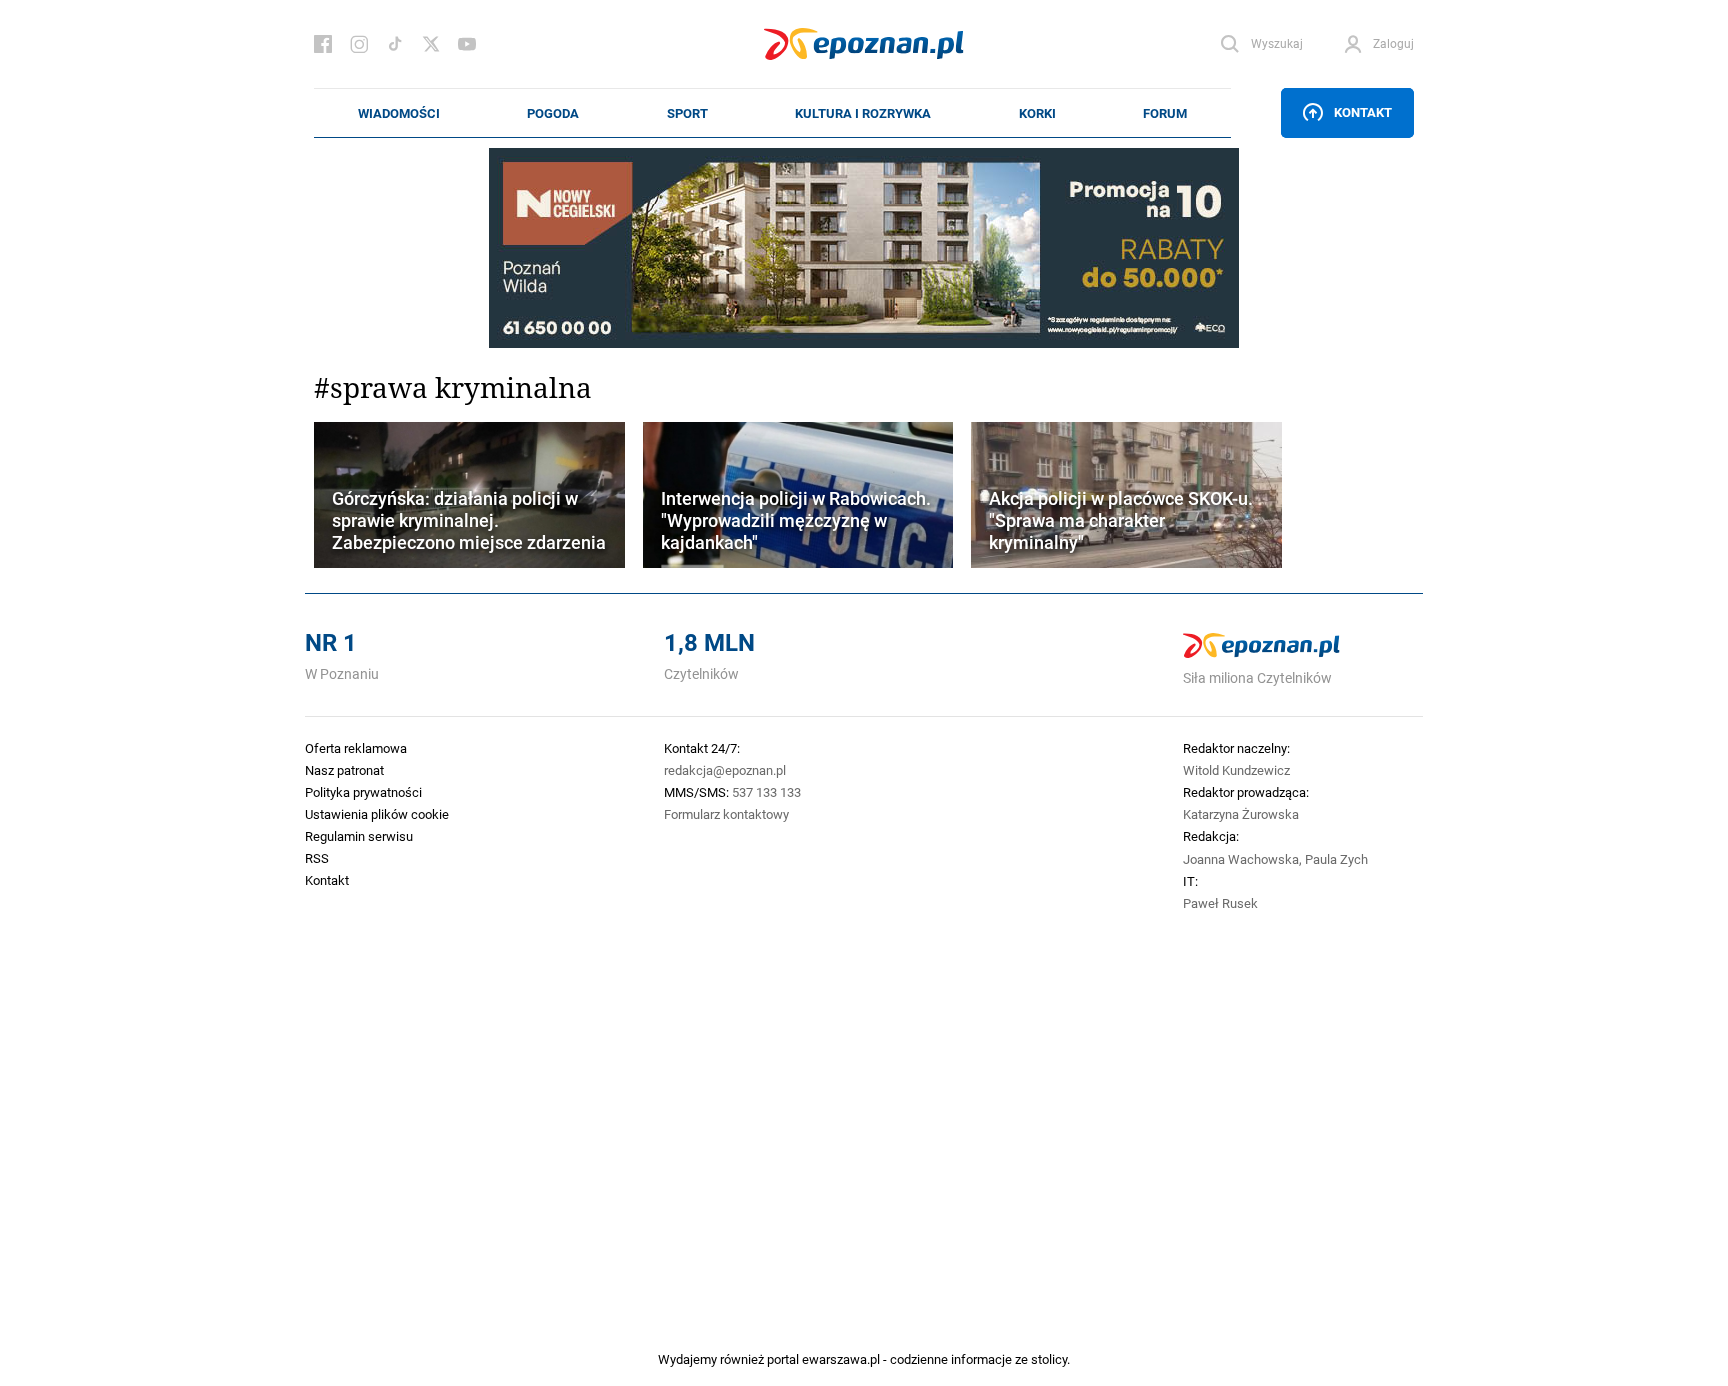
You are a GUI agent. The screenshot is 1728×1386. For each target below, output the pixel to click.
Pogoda (553, 113)
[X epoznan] (431, 44)
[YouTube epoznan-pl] (467, 44)
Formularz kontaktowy (726, 814)
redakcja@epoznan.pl (725, 770)
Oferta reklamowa (356, 748)
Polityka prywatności (363, 792)
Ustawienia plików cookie (377, 814)
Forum (1165, 113)
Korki (1037, 113)
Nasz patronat (344, 770)
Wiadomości (399, 113)
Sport (687, 113)
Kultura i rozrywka (863, 113)
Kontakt (1363, 112)
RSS (317, 858)
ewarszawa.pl (841, 1359)
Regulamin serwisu (359, 836)
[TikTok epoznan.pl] (395, 44)
